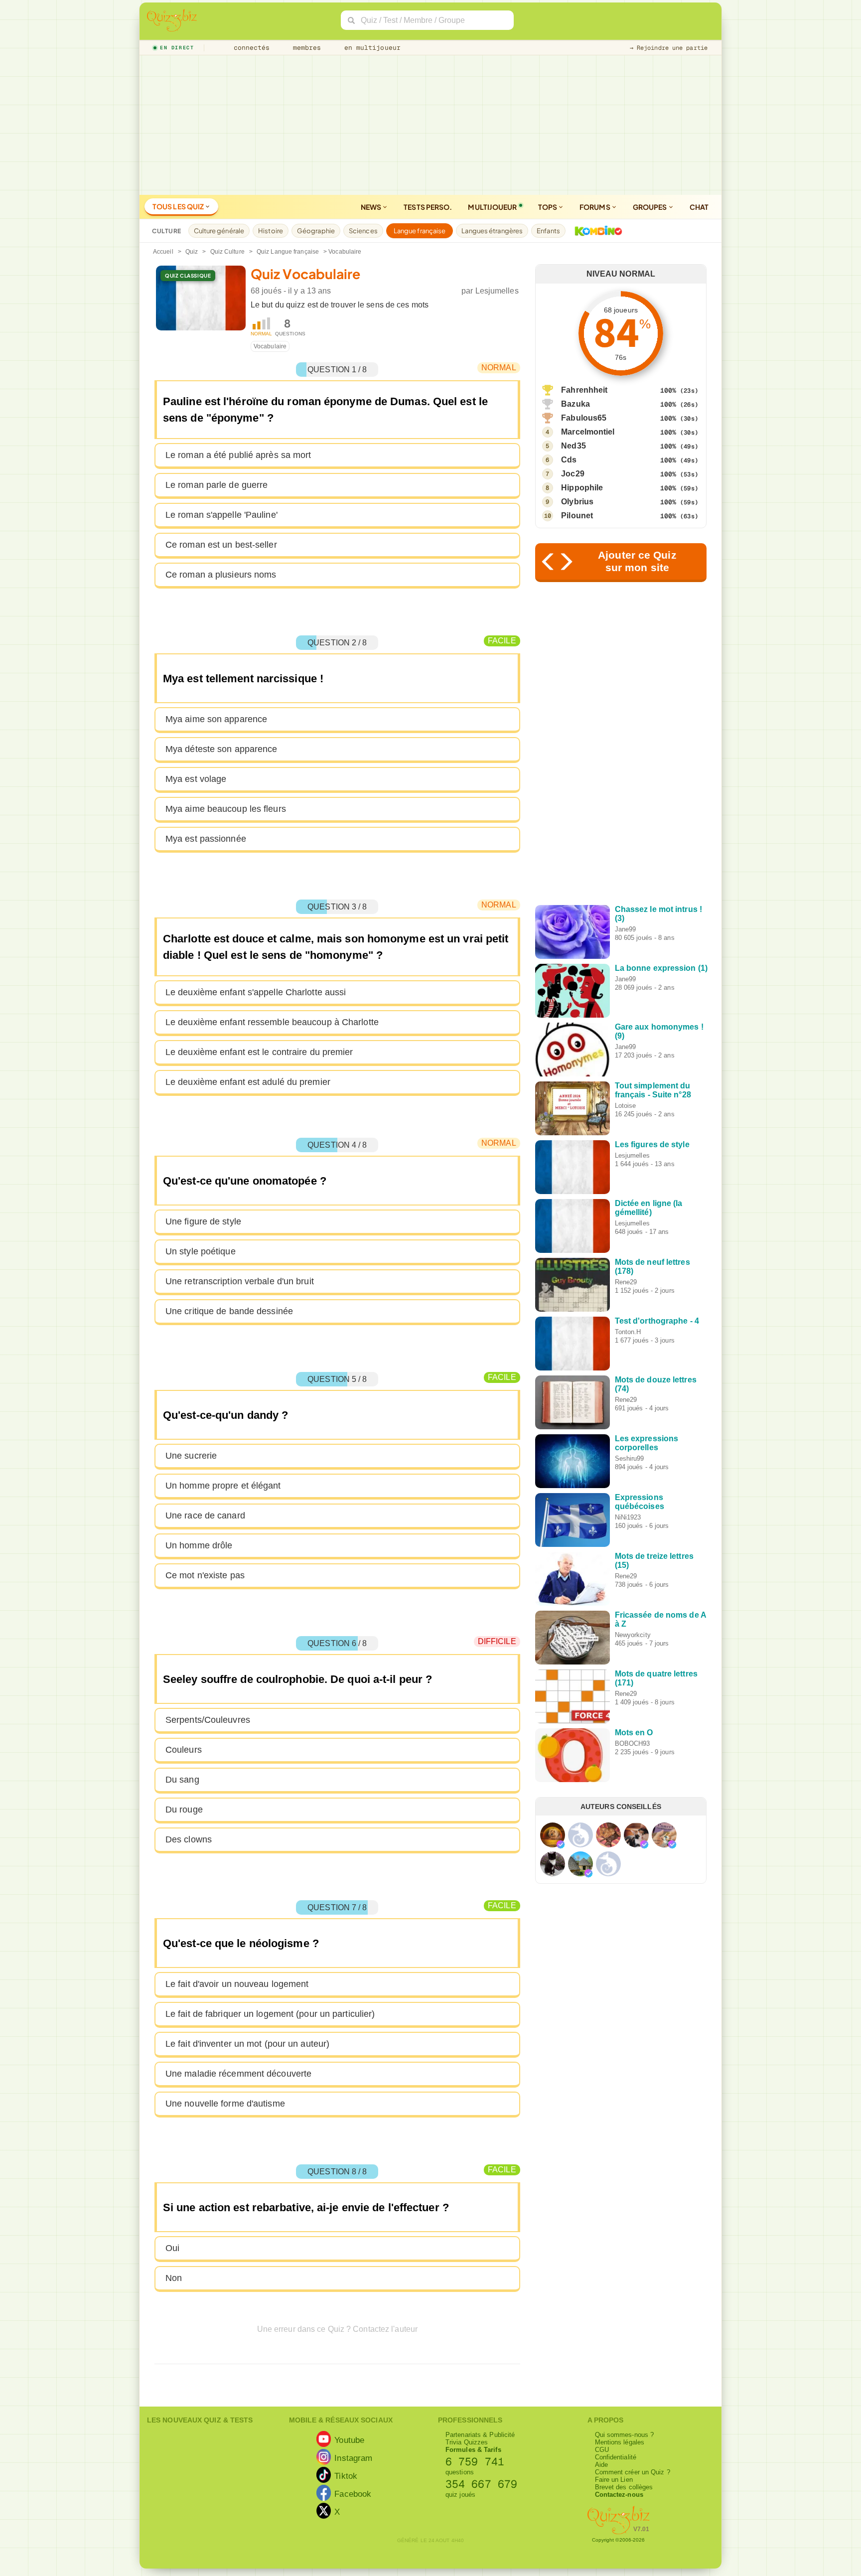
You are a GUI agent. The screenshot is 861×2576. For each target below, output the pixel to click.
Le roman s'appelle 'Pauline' (221, 515)
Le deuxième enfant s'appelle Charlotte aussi (256, 992)
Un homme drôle (199, 1545)
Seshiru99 (630, 1458)
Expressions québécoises (640, 1502)
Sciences (363, 231)
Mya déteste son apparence (221, 749)
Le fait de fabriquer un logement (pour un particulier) (270, 2014)
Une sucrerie (191, 1456)
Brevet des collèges (624, 2487)
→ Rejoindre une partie (669, 48)
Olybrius (577, 502)
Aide (601, 2465)
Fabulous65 (584, 418)
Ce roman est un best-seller (221, 545)
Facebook (353, 2494)
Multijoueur (492, 207)
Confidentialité (616, 2457)
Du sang (182, 1780)
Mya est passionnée (206, 839)
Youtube (349, 2440)
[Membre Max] (561, 1844)
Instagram (353, 2458)
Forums (595, 207)
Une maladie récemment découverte (238, 2074)
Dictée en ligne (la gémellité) (649, 1208)
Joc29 (573, 474)
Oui (172, 2248)
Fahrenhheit (584, 390)
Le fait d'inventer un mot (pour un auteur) (247, 2044)
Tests (428, 207)
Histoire (271, 231)
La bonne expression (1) (661, 968)
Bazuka (575, 404)
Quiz (192, 252)
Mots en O (634, 1733)
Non (174, 2278)
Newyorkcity (633, 1635)
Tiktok (346, 2476)
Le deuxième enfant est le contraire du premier (259, 1052)
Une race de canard (205, 1515)
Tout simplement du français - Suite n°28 (653, 1090)
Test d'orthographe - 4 (657, 1321)
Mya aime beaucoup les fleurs (226, 809)
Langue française (420, 231)
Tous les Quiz (179, 206)
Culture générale (219, 231)
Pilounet (577, 516)
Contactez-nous (619, 2495)
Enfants (548, 231)
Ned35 (574, 446)
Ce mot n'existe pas (205, 1575)
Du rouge (184, 1810)
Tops (548, 207)
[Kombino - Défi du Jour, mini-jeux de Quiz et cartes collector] (596, 231)
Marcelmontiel (588, 432)
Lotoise (626, 1106)
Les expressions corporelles (647, 1443)
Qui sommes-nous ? (625, 2435)
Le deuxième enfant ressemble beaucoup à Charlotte (272, 1022)
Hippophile (582, 488)
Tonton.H (628, 1332)
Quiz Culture (227, 252)
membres (305, 48)
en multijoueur (370, 48)
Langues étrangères (492, 231)
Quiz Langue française (288, 252)
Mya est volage (196, 779)
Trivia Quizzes (467, 2442)
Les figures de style (652, 1144)
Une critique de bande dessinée (229, 1311)
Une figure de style (203, 1221)
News (372, 207)
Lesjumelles (497, 291)
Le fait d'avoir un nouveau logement (237, 1984)
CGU (602, 2450)
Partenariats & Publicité (480, 2435)
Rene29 (626, 1282)
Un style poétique (201, 1251)
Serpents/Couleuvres (208, 1720)
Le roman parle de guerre (216, 485)
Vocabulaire (270, 346)
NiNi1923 (628, 1517)
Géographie (316, 231)
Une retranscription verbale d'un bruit (240, 1281)
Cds (569, 460)
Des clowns (189, 1839)
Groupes (650, 207)
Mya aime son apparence (216, 719)
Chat (699, 207)
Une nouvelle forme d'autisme (225, 2104)
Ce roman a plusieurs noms (221, 575)
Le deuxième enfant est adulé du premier (248, 1082)
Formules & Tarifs (473, 2450)
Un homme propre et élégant (223, 1486)
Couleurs (184, 1750)
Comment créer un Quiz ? (633, 2472)
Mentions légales (620, 2442)
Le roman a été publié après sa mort (238, 455)
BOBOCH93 (633, 1743)
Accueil (163, 252)
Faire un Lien (614, 2480)
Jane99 (626, 929)
